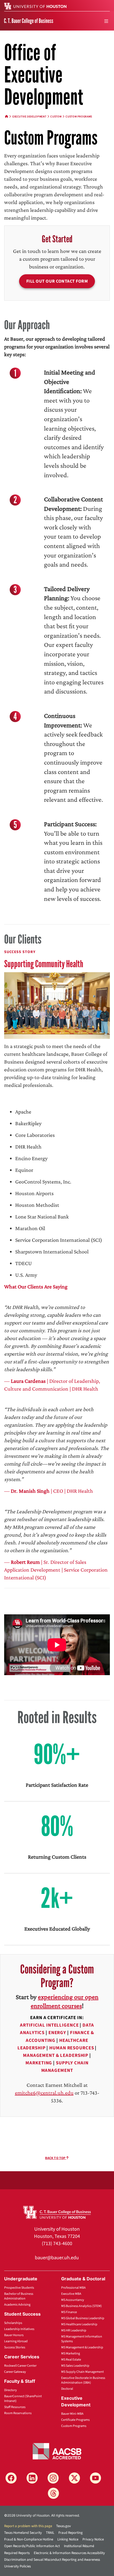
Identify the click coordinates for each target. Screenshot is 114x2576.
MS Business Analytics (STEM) (81, 2306)
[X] (74, 2478)
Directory (11, 2390)
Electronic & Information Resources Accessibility (69, 2553)
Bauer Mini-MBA (72, 2414)
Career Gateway (15, 2372)
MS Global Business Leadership (83, 2318)
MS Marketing (71, 2353)
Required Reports (17, 2553)
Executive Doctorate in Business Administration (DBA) (83, 2380)
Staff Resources (15, 2407)
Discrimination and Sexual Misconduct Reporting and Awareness (52, 2560)
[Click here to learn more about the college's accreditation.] (57, 2451)
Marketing (39, 2063)
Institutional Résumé (79, 2546)
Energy (57, 2033)
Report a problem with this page (28, 2526)
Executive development (29, 117)
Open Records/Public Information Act (32, 2546)
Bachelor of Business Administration (19, 2296)
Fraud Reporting (71, 2533)
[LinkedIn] (32, 2478)
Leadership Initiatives (19, 2329)
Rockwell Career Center (20, 2366)
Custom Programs (74, 2426)
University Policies (17, 2566)
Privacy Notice (93, 2539)
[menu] (106, 21)
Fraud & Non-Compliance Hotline (29, 2539)
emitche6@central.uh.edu (44, 2093)
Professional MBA (73, 2288)
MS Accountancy (73, 2300)
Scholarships (13, 2323)
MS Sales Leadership (75, 2366)
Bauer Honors (14, 2335)
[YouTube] (95, 2478)
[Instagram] (53, 2478)
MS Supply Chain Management (82, 2372)
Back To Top (56, 2158)
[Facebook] (11, 2478)
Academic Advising (17, 2305)
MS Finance (69, 2312)
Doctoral (67, 2389)
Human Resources (72, 2048)
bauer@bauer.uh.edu (57, 2258)
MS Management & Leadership (82, 2347)
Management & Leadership (56, 2055)
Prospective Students (19, 2288)
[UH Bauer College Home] (29, 21)
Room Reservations (18, 2413)
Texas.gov (64, 2526)
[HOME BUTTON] (7, 117)
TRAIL (50, 2533)
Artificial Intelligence (49, 2025)
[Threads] (53, 2493)
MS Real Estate (71, 2360)
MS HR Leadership (74, 2330)
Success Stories (15, 2347)
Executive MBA (71, 2294)
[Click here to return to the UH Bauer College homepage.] (57, 2212)
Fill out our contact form (57, 281)
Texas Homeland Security (23, 2533)
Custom (56, 117)
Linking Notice (68, 2539)
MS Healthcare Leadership (79, 2324)
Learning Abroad (16, 2341)
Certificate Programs (75, 2420)
